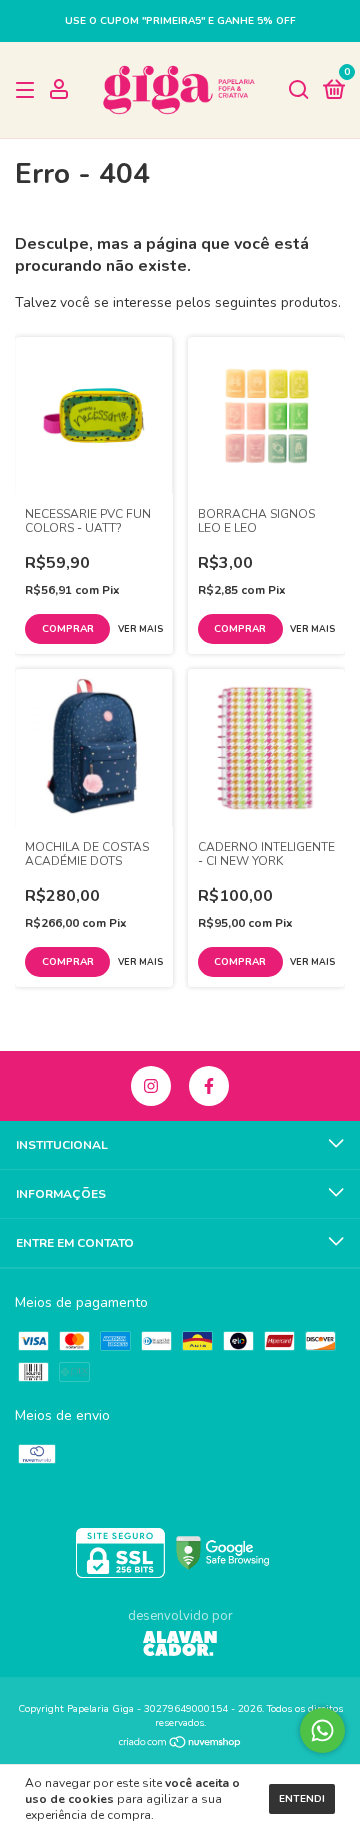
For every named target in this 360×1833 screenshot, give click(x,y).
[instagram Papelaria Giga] (151, 1086)
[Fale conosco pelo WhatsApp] (322, 1730)
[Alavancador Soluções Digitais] (180, 1646)
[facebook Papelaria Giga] (209, 1086)
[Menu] (28, 91)
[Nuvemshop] (180, 1744)
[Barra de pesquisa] (299, 91)
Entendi (302, 1799)
